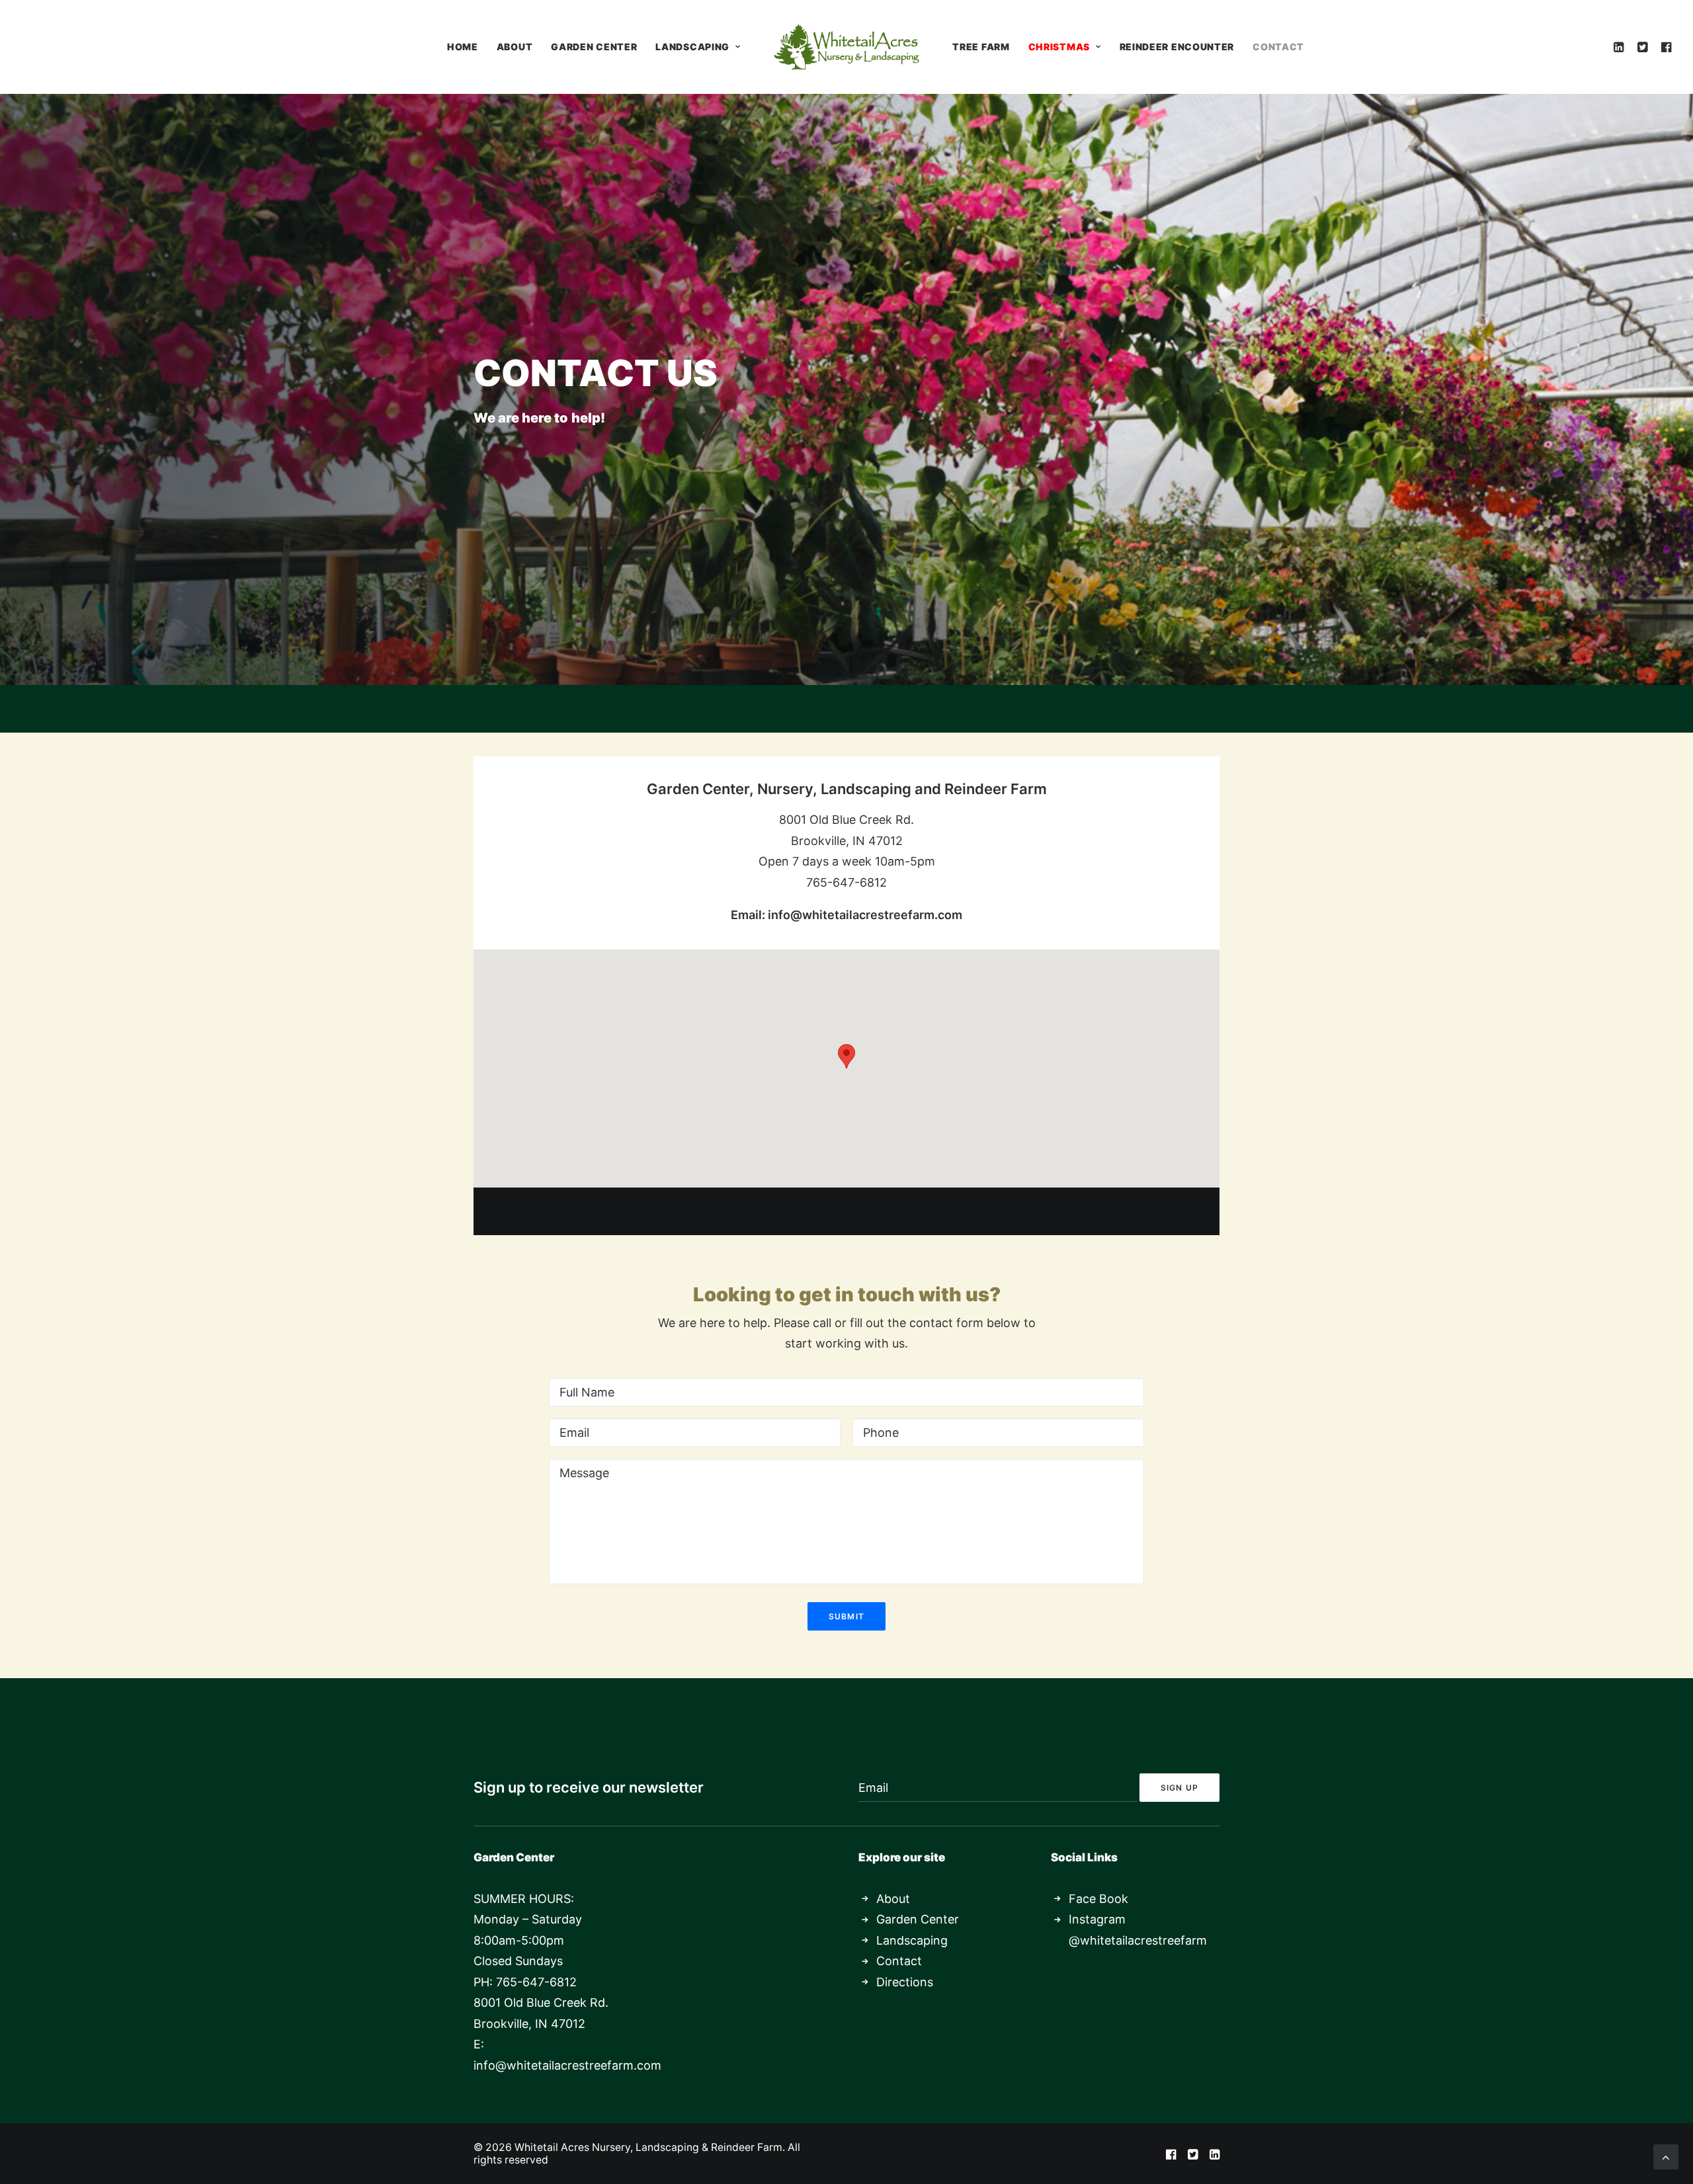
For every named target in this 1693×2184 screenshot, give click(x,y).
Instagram (1097, 1919)
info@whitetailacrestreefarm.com (865, 915)
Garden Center (918, 1919)
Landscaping (912, 1940)
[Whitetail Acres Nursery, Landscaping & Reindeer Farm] (847, 47)
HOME (463, 47)
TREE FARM (981, 47)
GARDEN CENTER (594, 47)
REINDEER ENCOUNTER (1177, 47)
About (893, 1899)
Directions (905, 1982)
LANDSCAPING (692, 47)
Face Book (1098, 1899)
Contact (899, 1961)
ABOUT (515, 47)
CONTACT (1278, 47)
